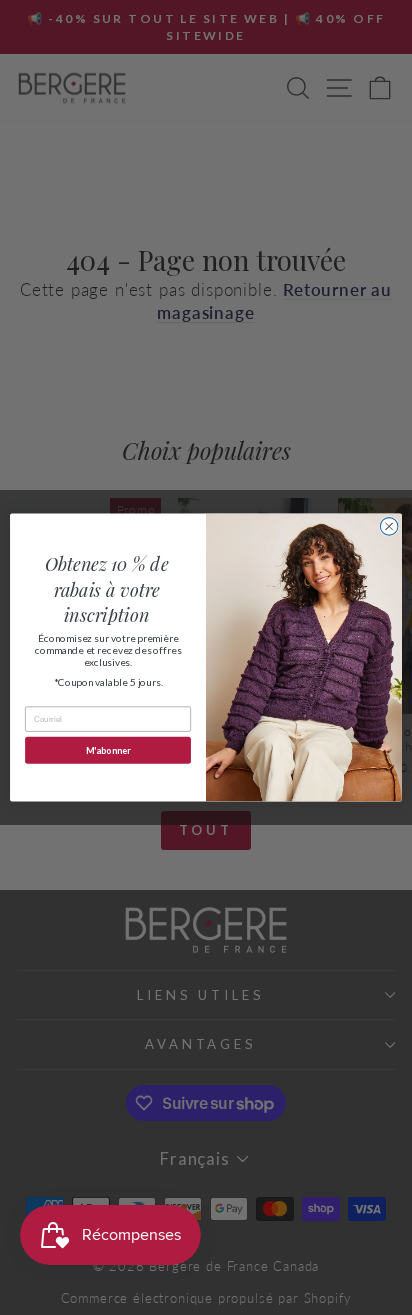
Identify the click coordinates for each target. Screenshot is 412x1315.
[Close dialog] (389, 527)
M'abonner (108, 750)
